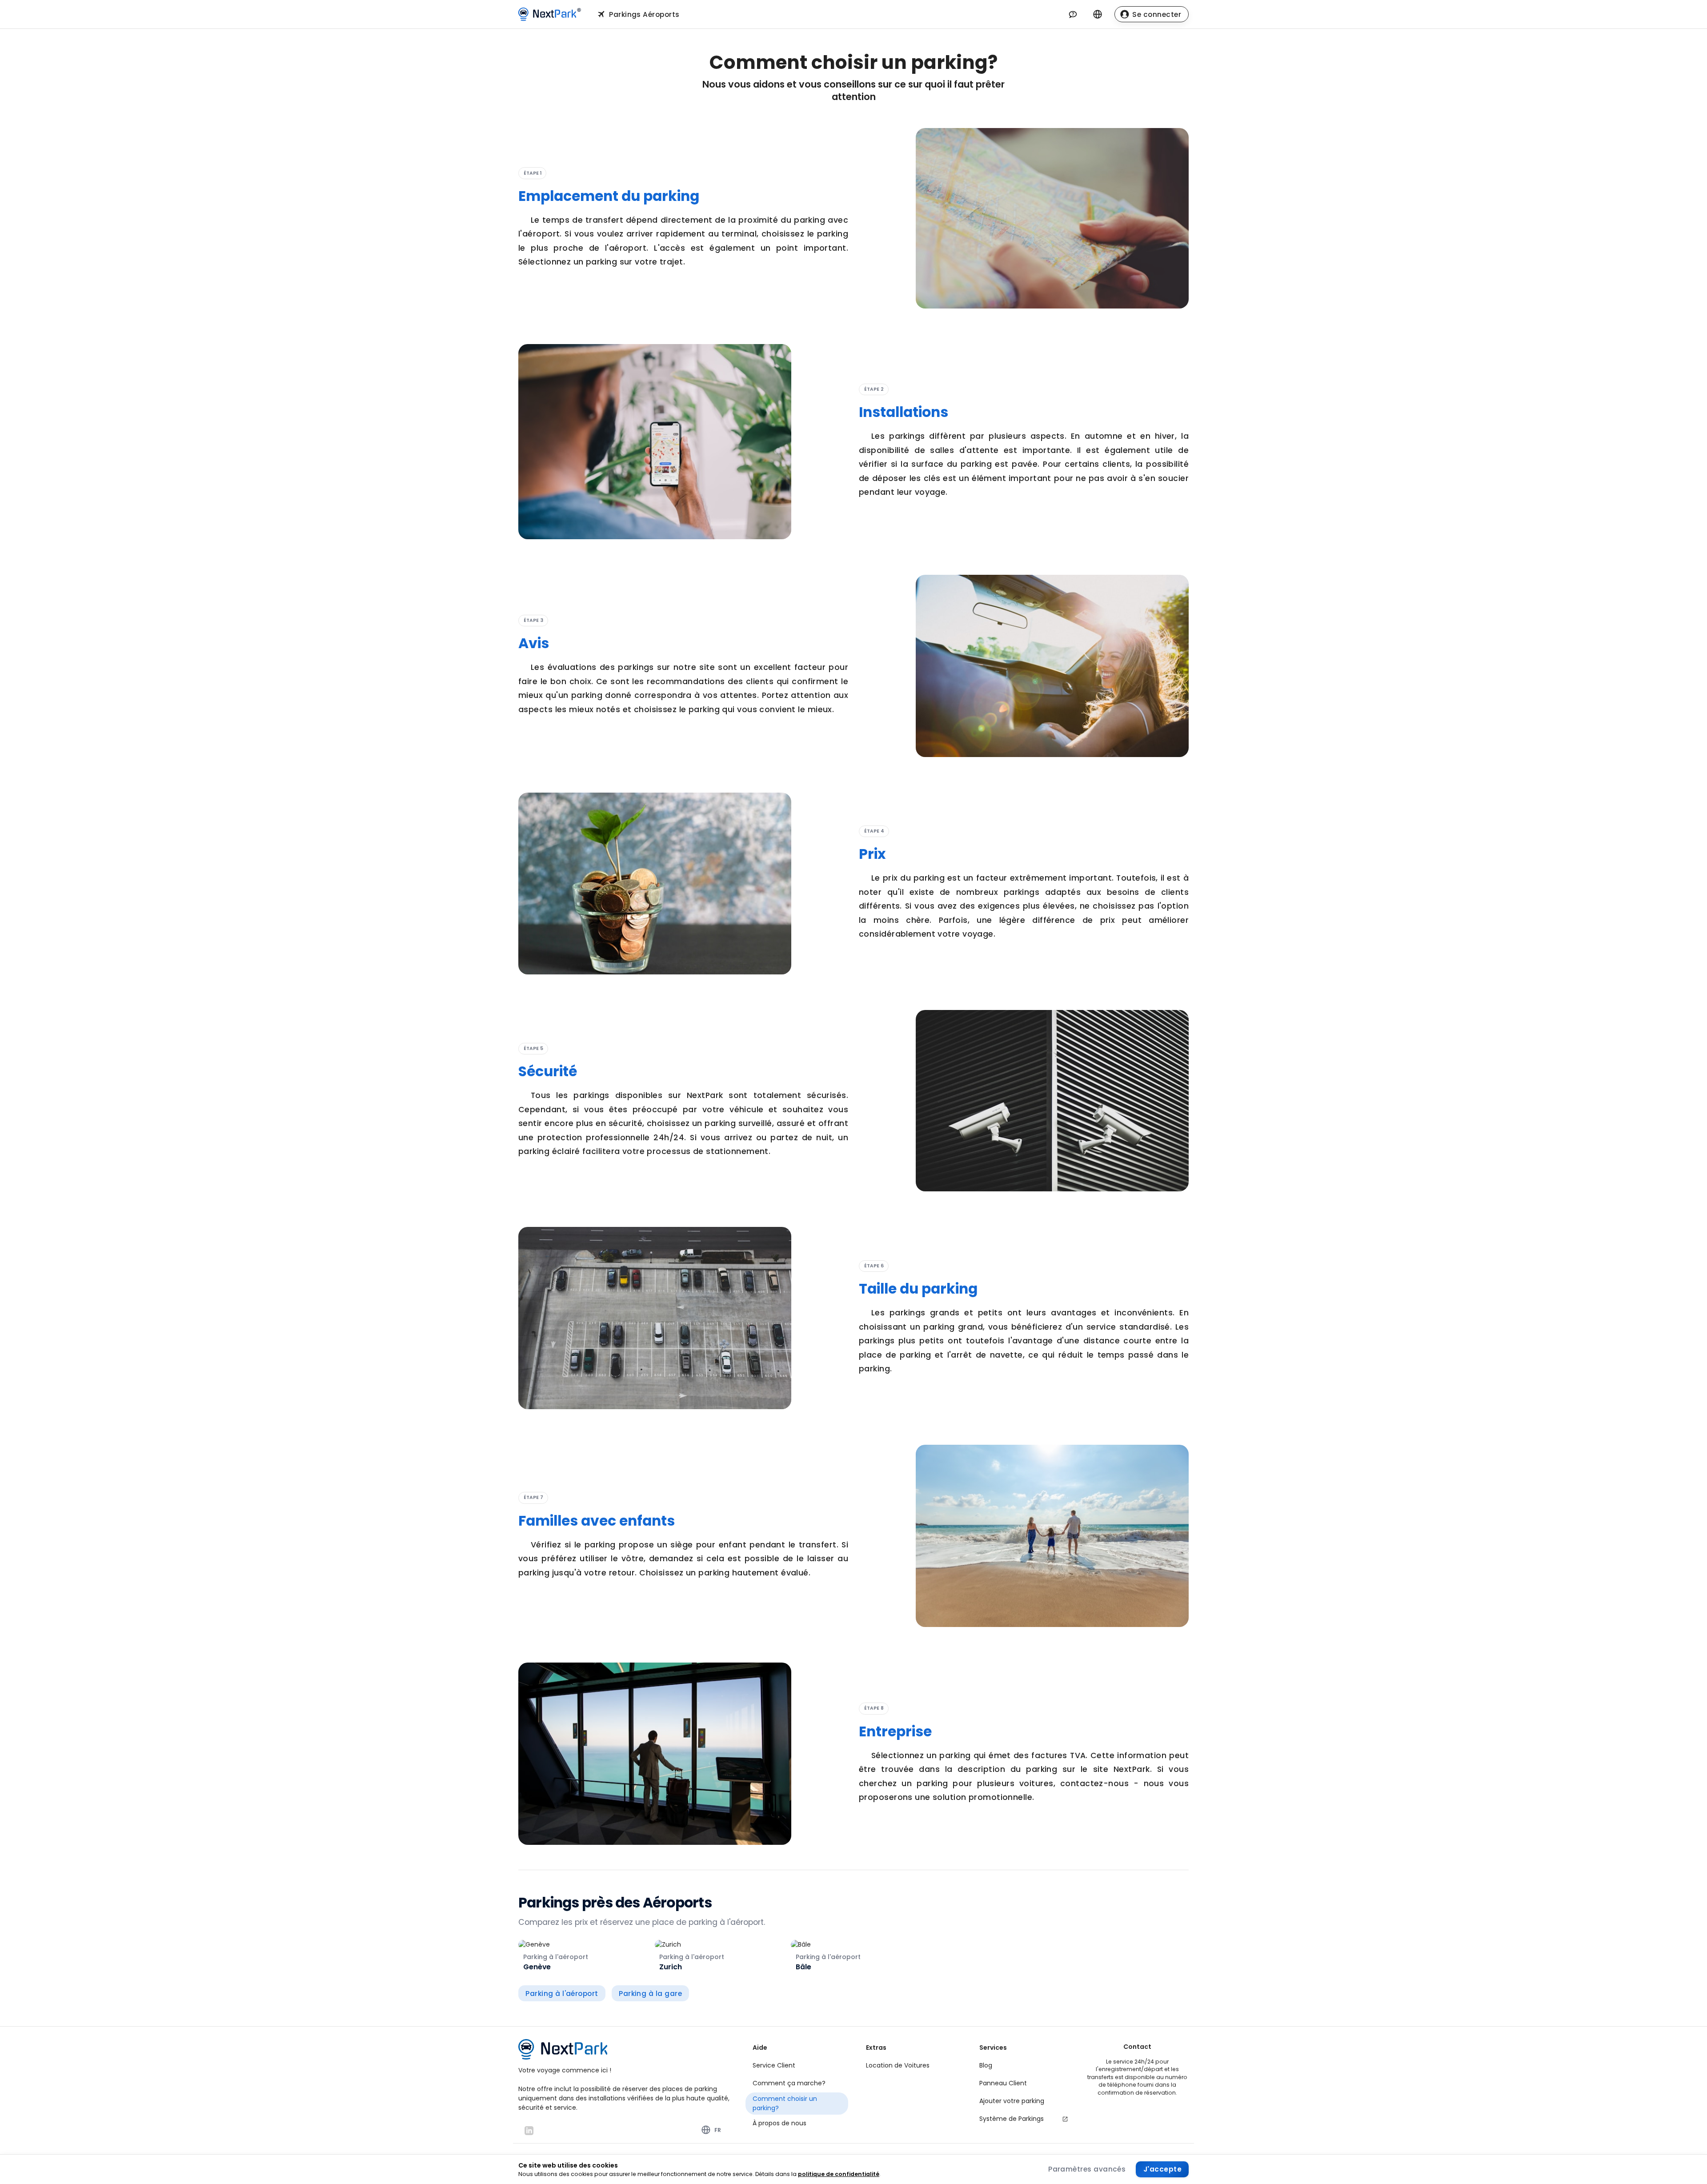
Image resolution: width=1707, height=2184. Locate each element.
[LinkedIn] (529, 2131)
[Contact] (1073, 14)
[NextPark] (552, 14)
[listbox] (797, 2088)
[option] (797, 2066)
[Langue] (1098, 14)
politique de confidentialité (839, 2174)
